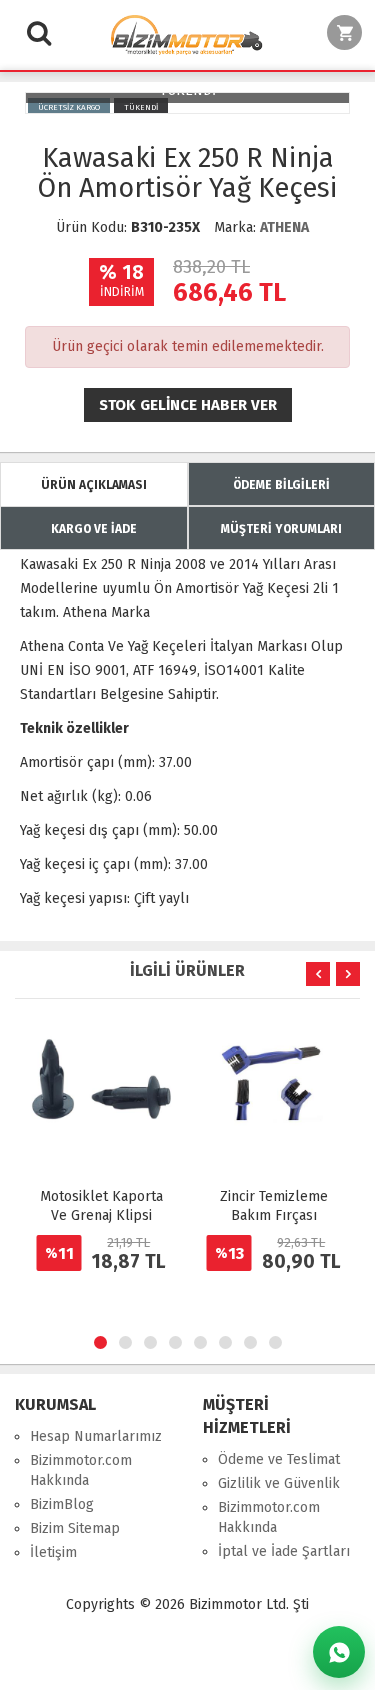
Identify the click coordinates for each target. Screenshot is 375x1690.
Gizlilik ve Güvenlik (279, 1483)
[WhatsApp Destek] (339, 1652)
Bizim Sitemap (75, 1528)
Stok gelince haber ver (188, 405)
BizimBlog (62, 1504)
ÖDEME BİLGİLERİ (281, 485)
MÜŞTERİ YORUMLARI (281, 529)
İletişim (53, 1552)
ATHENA (284, 227)
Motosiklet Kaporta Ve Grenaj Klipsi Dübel (101, 1215)
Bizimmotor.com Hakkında (81, 1470)
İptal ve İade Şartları (284, 1551)
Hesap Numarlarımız (96, 1436)
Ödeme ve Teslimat (279, 1459)
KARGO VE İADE (94, 529)
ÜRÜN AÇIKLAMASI (94, 485)
